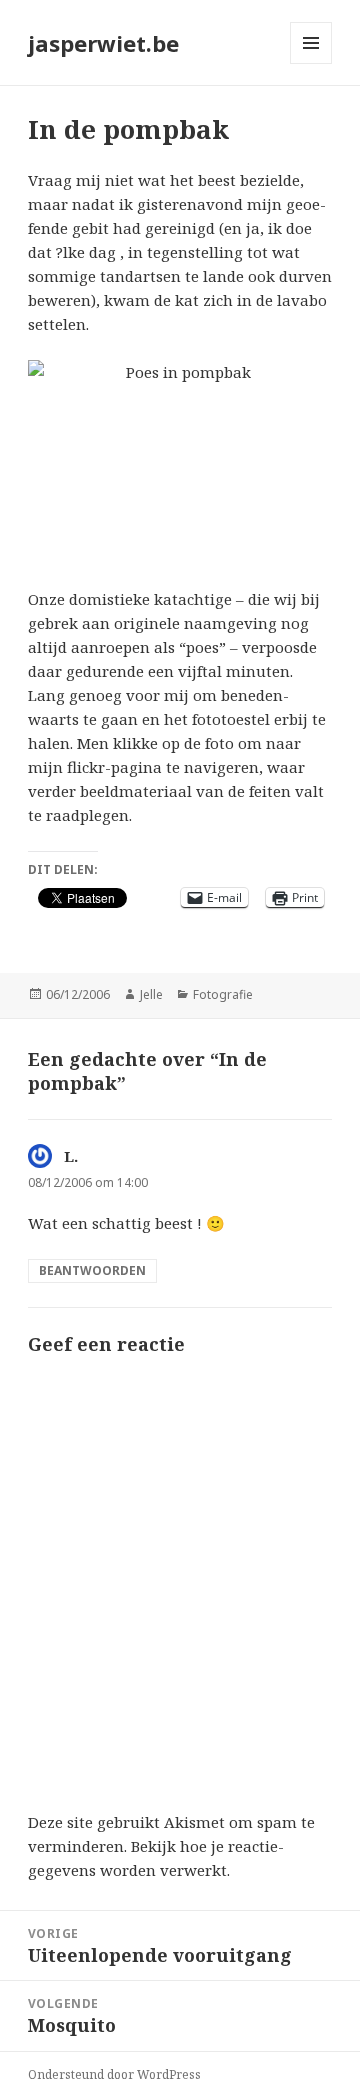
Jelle (151, 994)
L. (71, 1156)
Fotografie (223, 994)
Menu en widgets (311, 63)
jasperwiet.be (103, 43)
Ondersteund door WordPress (114, 2074)
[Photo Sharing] (180, 461)
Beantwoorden (92, 1270)
